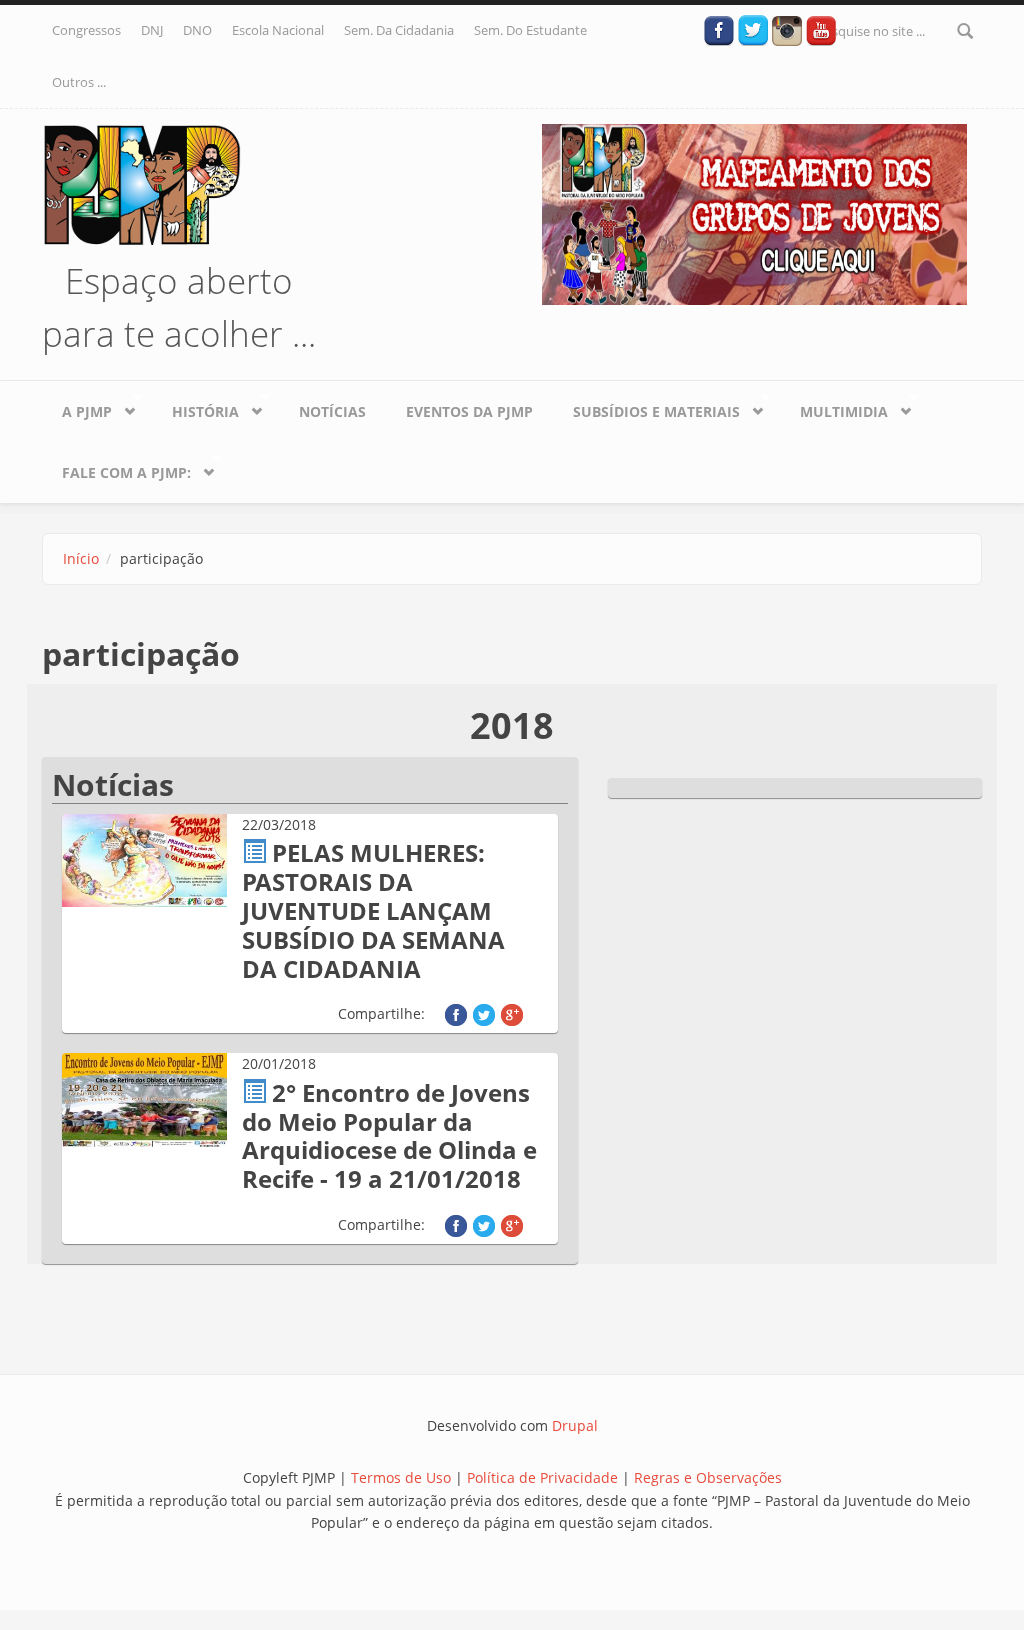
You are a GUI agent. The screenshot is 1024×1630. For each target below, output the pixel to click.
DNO (197, 30)
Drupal (575, 1425)
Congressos (86, 30)
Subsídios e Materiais (646, 407)
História (195, 407)
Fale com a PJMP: (116, 468)
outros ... (79, 82)
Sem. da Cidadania (399, 30)
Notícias (332, 411)
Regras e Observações (708, 1477)
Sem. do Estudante (530, 30)
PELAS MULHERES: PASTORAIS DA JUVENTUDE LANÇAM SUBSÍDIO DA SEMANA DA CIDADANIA (373, 910)
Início (81, 558)
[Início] (142, 182)
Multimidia (834, 407)
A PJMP (77, 407)
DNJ (152, 30)
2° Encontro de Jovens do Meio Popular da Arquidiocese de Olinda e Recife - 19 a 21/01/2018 (389, 1135)
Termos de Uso (401, 1477)
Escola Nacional (278, 30)
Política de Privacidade (544, 1477)
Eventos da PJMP (469, 411)
